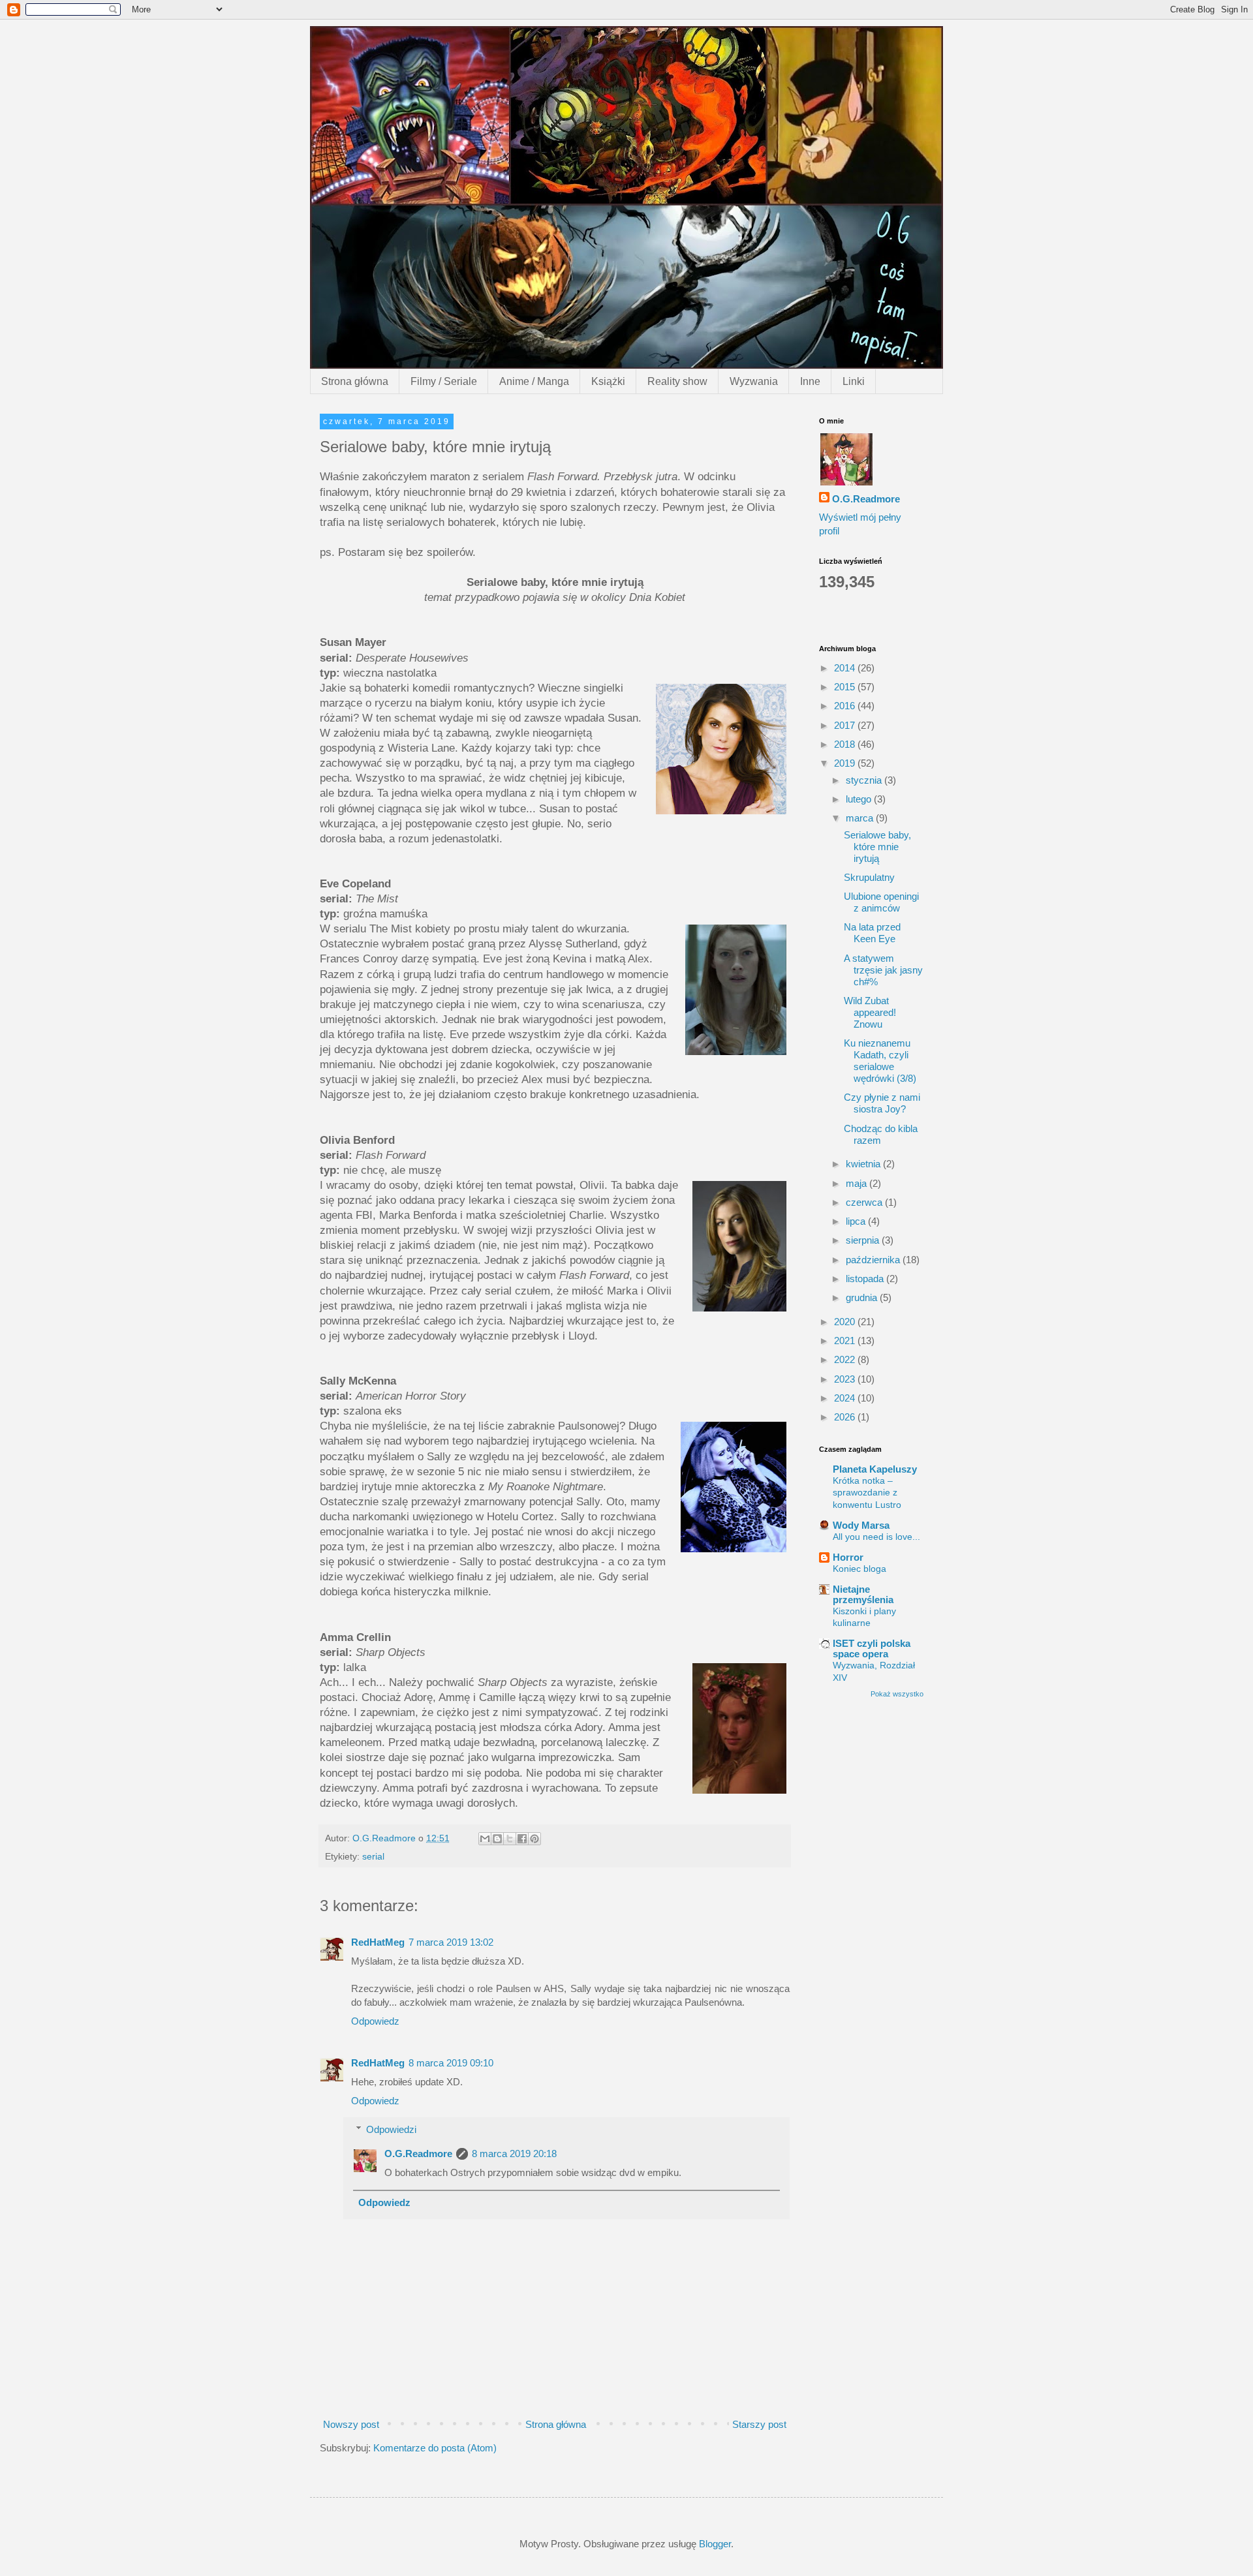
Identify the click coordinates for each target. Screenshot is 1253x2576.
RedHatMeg (378, 1942)
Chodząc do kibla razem (881, 1134)
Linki (854, 381)
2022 (846, 1359)
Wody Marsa (861, 1525)
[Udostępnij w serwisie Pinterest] (534, 1839)
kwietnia (864, 1164)
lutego (860, 799)
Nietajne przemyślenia (863, 1594)
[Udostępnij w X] (510, 1839)
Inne (810, 381)
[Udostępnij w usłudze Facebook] (522, 1839)
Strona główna (355, 381)
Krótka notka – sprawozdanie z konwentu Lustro (867, 1493)
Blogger (715, 2544)
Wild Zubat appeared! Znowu (870, 1012)
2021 (846, 1341)
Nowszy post (351, 2424)
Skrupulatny (869, 877)
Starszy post (759, 2424)
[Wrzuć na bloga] (497, 1839)
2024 (846, 1398)
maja (858, 1183)
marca (861, 818)
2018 (846, 744)
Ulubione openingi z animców (881, 902)
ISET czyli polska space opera (872, 1648)
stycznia (865, 780)
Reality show (677, 381)
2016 (846, 706)
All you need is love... (876, 1537)
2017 (846, 725)
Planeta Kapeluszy (875, 1469)
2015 (846, 687)
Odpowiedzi (391, 2129)
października (874, 1260)
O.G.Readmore (418, 2154)
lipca (857, 1221)
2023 (846, 1379)
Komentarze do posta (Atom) (435, 2448)
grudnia (863, 1297)
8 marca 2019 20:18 (514, 2154)
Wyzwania (754, 381)
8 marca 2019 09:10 (451, 2063)
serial (373, 1857)
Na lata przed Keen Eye (872, 933)
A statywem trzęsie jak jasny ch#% (883, 970)
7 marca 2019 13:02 (451, 1942)
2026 (846, 1417)
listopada (866, 1279)
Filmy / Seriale (444, 381)
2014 (846, 668)
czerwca (865, 1202)
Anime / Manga (534, 381)
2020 (846, 1322)
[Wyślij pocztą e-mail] (485, 1839)
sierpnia (864, 1240)
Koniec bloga (859, 1569)
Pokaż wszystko (897, 1694)
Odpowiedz (375, 2021)
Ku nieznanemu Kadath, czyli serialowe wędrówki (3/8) (880, 1061)
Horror (848, 1557)
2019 (846, 763)
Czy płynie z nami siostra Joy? (882, 1103)
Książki (608, 381)
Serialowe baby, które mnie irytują (877, 847)
